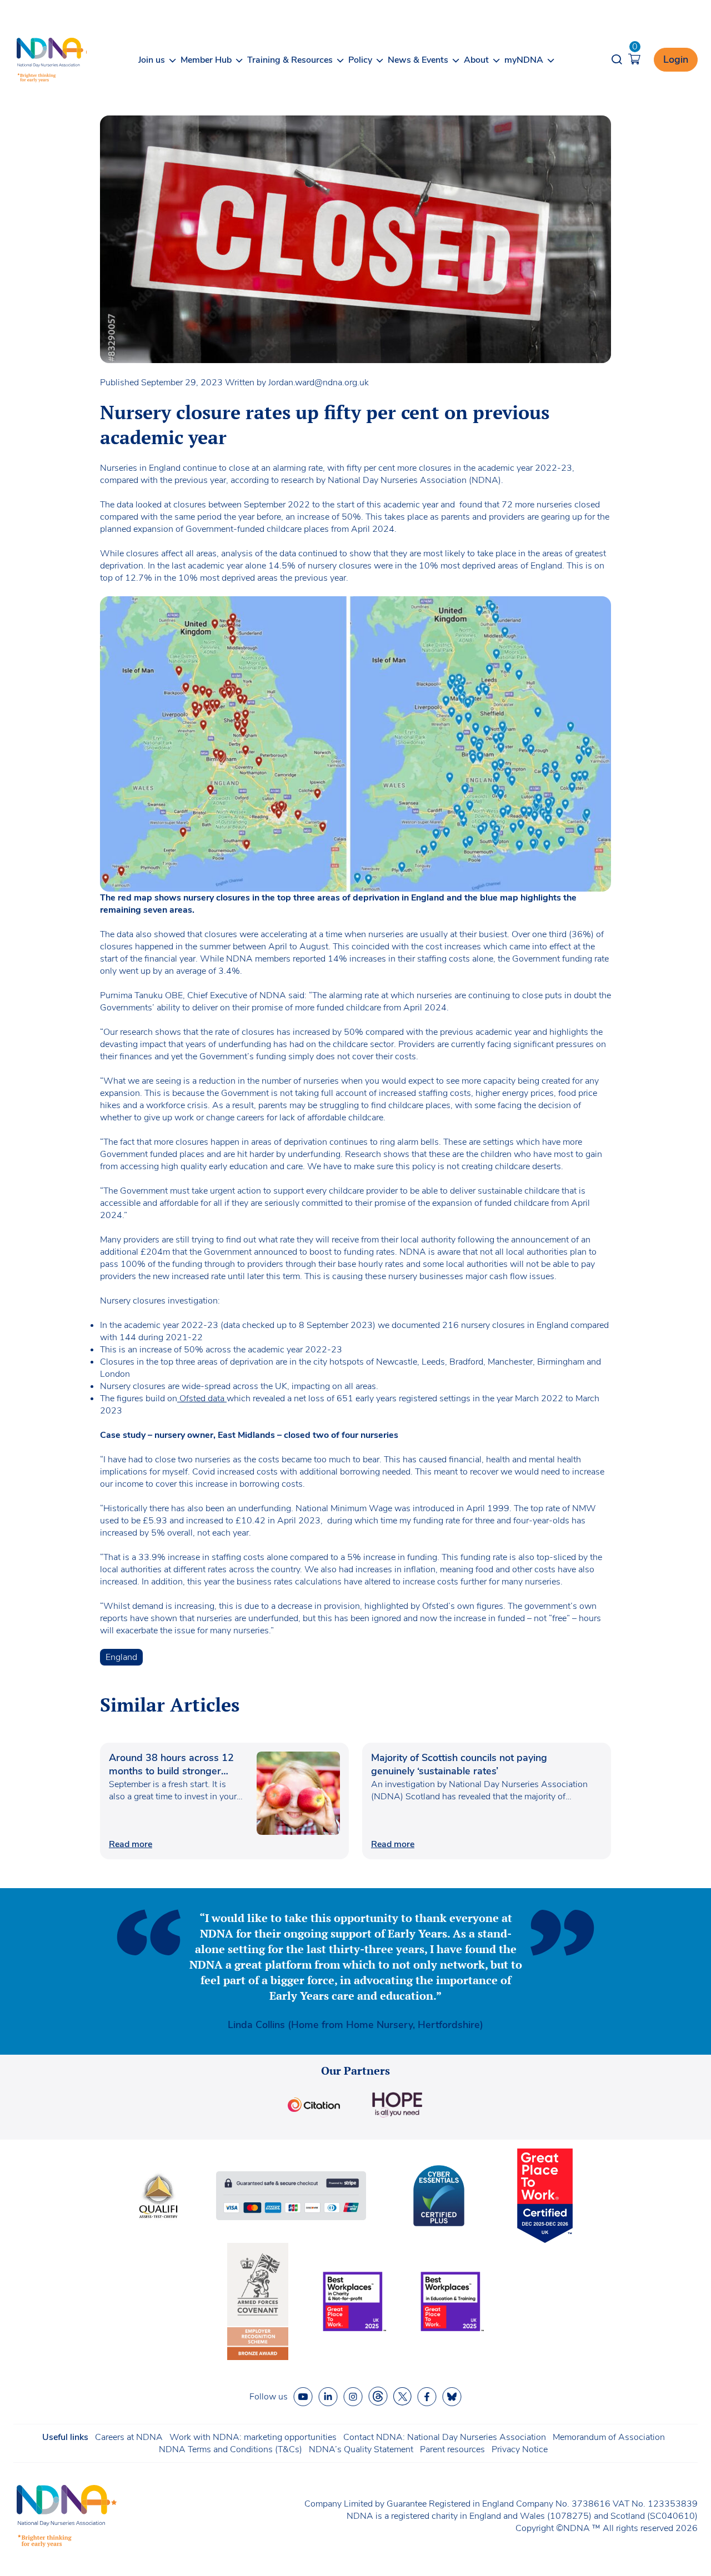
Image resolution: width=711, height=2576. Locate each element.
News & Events (418, 60)
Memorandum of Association (609, 2437)
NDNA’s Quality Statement (361, 2449)
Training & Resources (290, 60)
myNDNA (524, 60)
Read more (131, 1844)
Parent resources (452, 2449)
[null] (378, 2396)
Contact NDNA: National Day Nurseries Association (445, 2437)
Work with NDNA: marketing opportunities (253, 2437)
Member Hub (206, 60)
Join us (152, 60)
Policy (360, 60)
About (476, 60)
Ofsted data (202, 1398)
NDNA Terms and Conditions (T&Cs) (231, 2449)
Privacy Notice (520, 2449)
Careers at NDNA (129, 2437)
